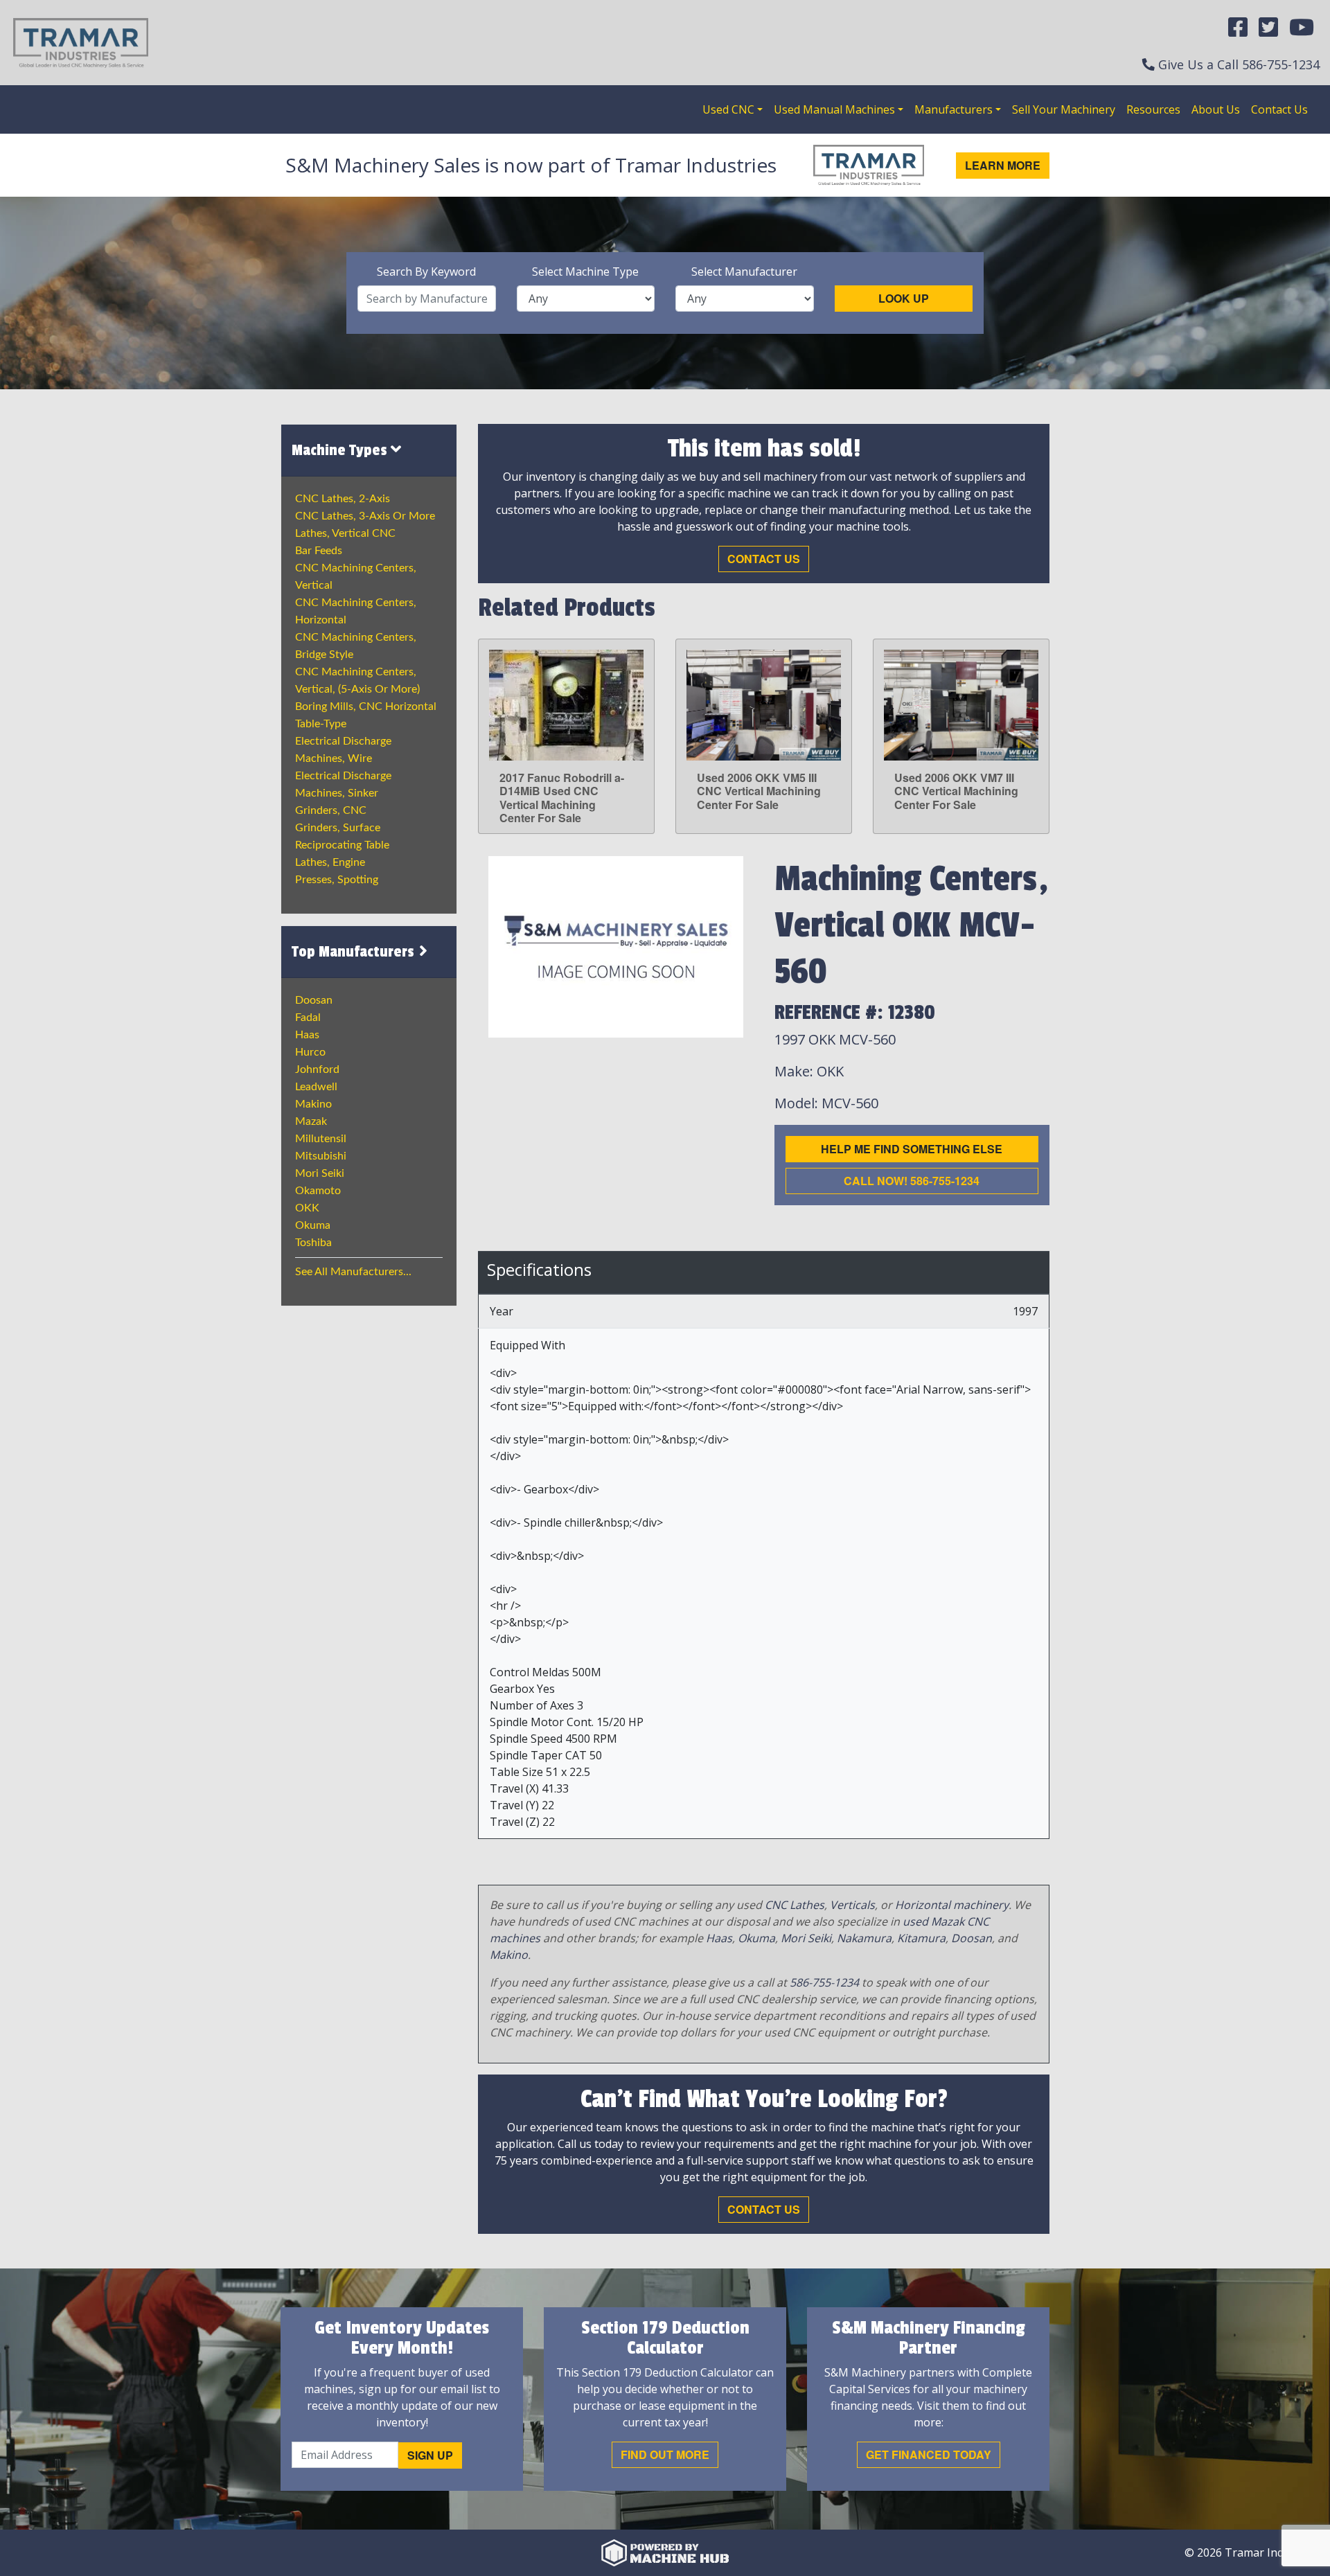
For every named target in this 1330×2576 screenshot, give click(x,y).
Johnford (317, 1069)
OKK (307, 1208)
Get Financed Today (929, 2454)
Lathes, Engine (330, 862)
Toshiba (313, 1243)
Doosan (314, 1000)
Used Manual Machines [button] (834, 109)
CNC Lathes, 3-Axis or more (365, 516)
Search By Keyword (426, 272)
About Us (1216, 109)
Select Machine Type (585, 272)
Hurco (310, 1052)
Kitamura (921, 1938)
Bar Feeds (319, 551)
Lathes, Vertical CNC (345, 533)
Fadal (308, 1018)
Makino (313, 1104)
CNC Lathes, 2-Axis (343, 499)
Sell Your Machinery (1064, 109)
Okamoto (318, 1191)
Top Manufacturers (355, 952)
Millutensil (321, 1139)
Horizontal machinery (952, 1905)
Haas (307, 1035)
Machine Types (341, 450)
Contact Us (1279, 109)
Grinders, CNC (331, 810)
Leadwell (316, 1087)
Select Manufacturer (744, 272)
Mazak (311, 1121)
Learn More (1003, 165)
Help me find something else (912, 1149)
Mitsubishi (321, 1156)
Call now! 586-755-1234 (912, 1181)
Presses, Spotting (337, 880)
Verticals (852, 1905)
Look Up (904, 298)
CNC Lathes (795, 1905)
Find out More (665, 2454)
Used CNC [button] (728, 109)
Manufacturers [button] (954, 109)
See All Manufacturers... (353, 1272)
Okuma (313, 1225)
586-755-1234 (1281, 64)
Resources (1153, 109)
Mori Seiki (320, 1173)
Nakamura (864, 1938)
